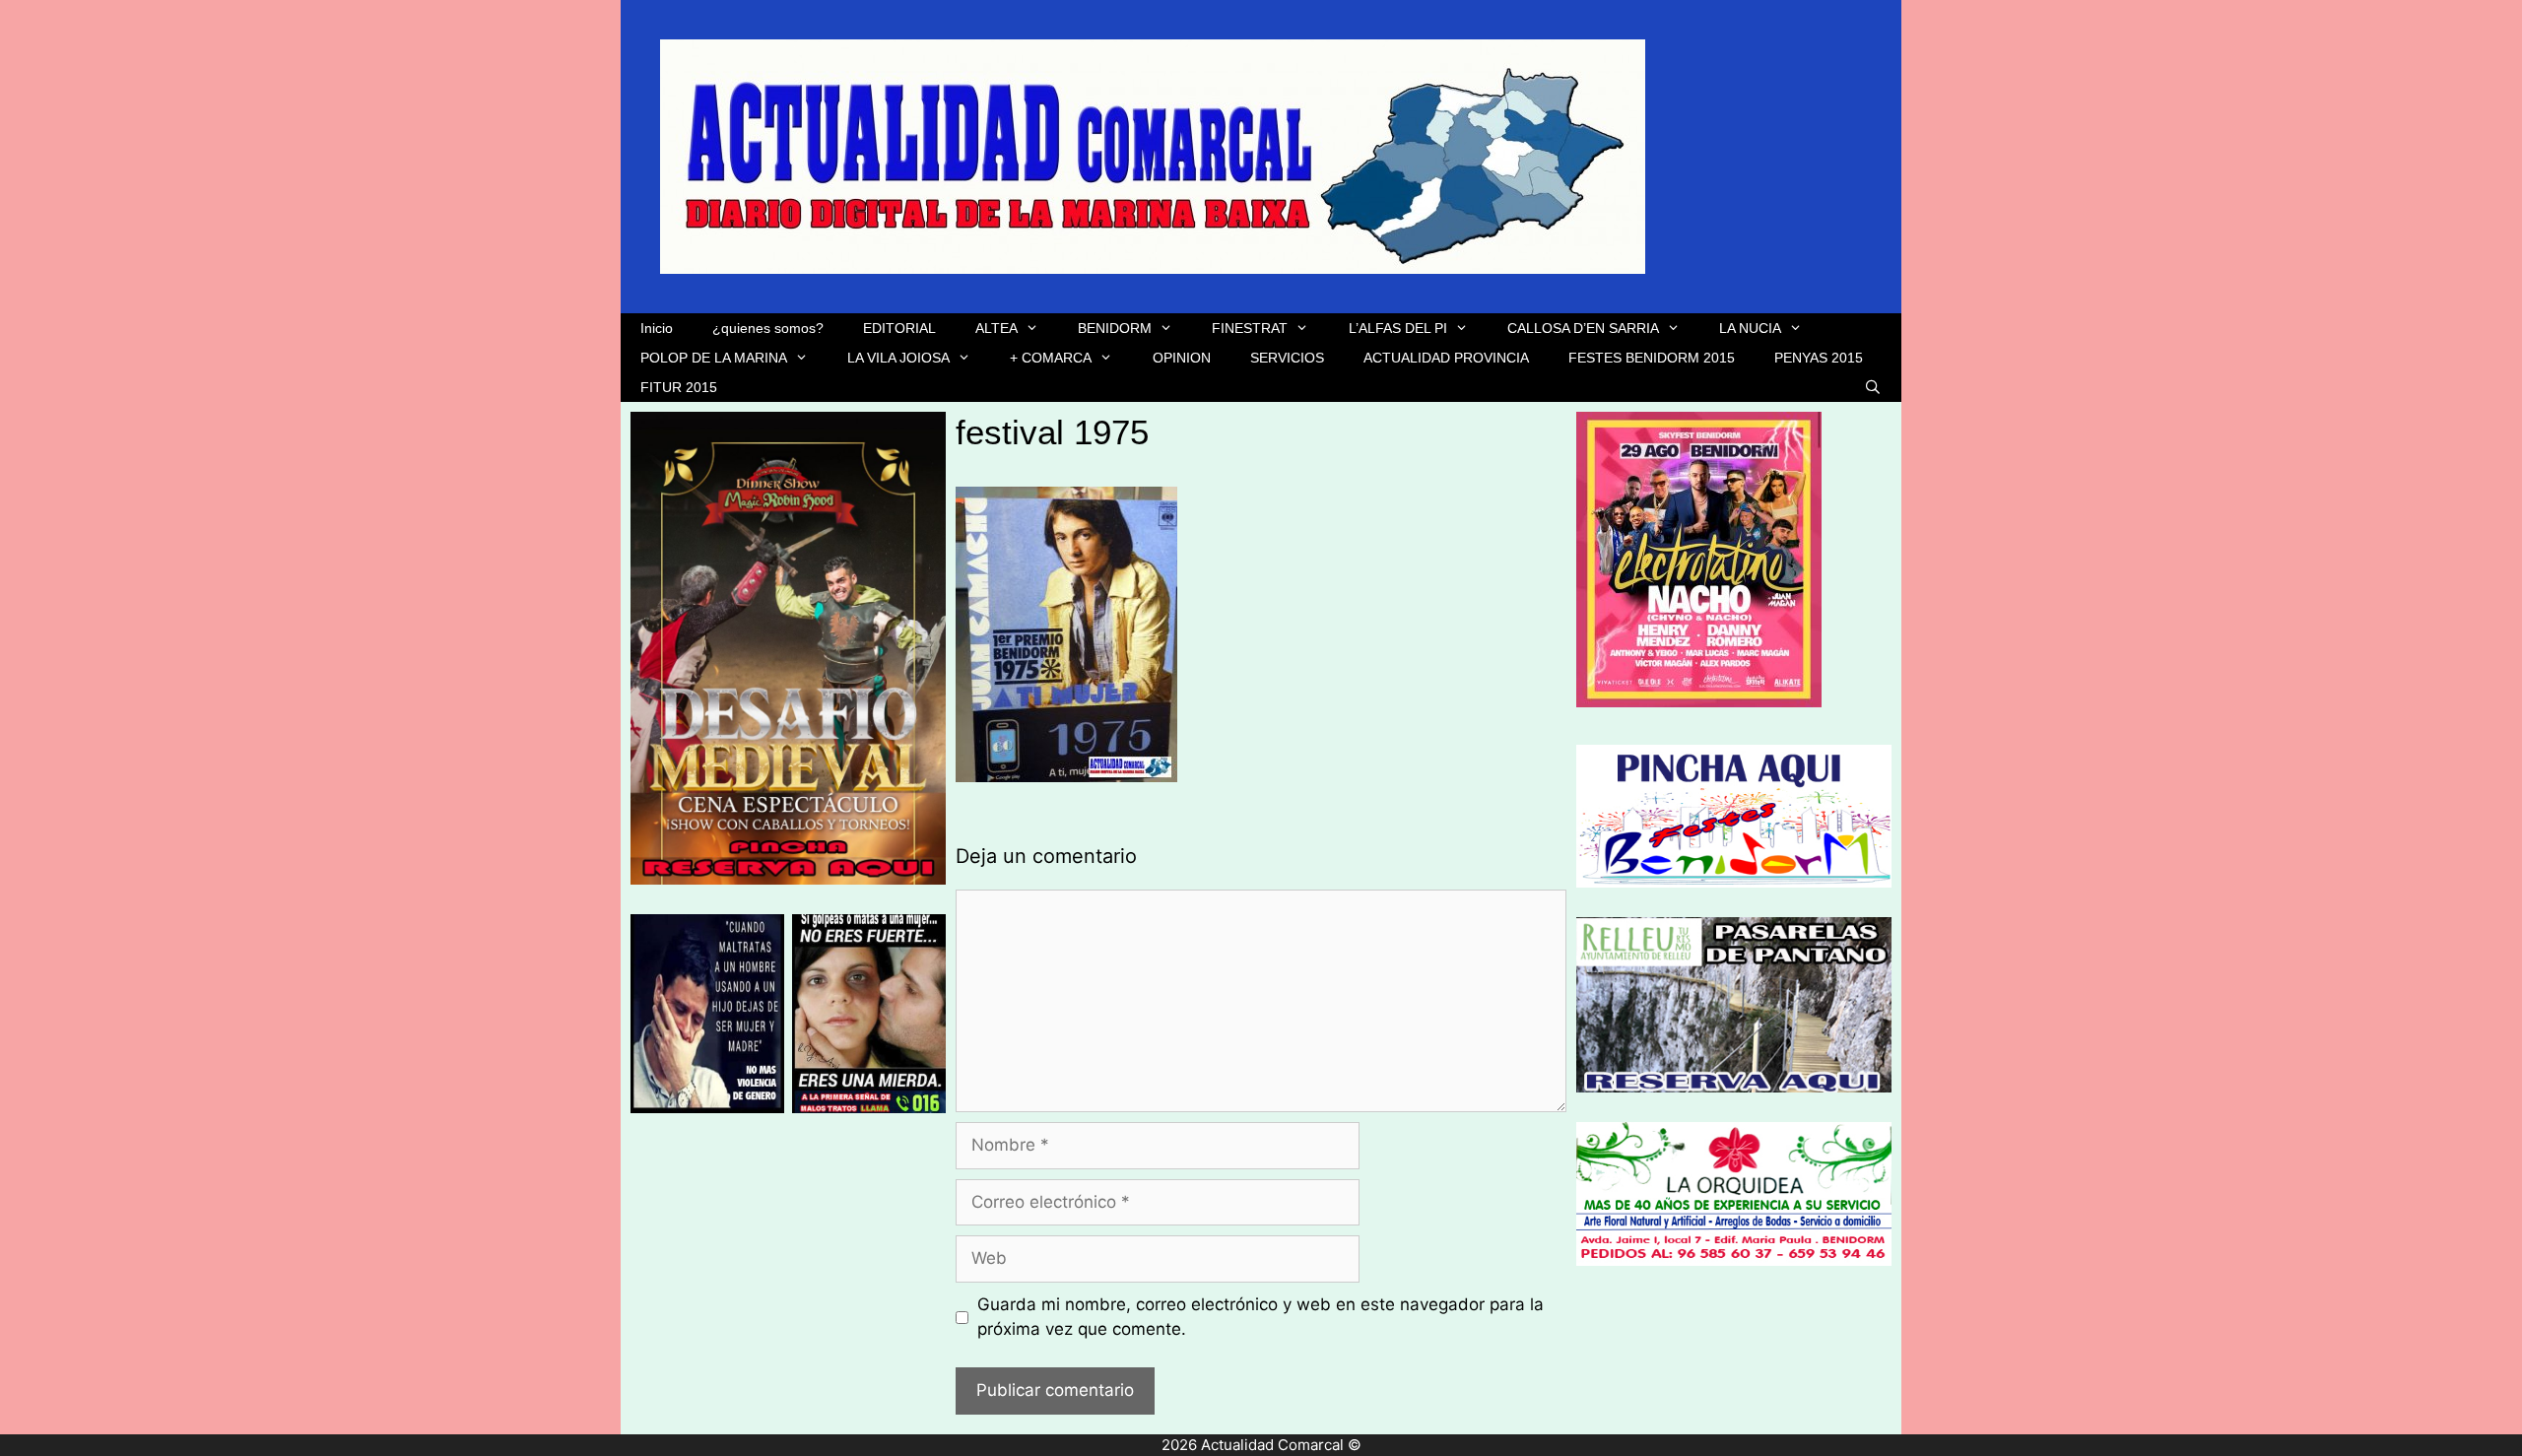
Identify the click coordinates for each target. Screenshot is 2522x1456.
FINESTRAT (1250, 328)
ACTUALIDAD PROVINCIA (1446, 358)
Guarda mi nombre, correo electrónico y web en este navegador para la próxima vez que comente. (1261, 1317)
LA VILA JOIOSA (898, 358)
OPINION (1182, 358)
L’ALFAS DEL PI (1398, 328)
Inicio (657, 328)
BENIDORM (1115, 328)
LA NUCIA (1750, 328)
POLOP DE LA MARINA (714, 358)
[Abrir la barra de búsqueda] (1873, 387)
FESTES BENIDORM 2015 (1652, 358)
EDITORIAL (899, 328)
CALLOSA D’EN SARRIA (1583, 328)
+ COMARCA (1051, 358)
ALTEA (996, 328)
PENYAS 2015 (1819, 358)
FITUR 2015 (679, 387)
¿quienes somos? (768, 328)
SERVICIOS (1287, 358)
